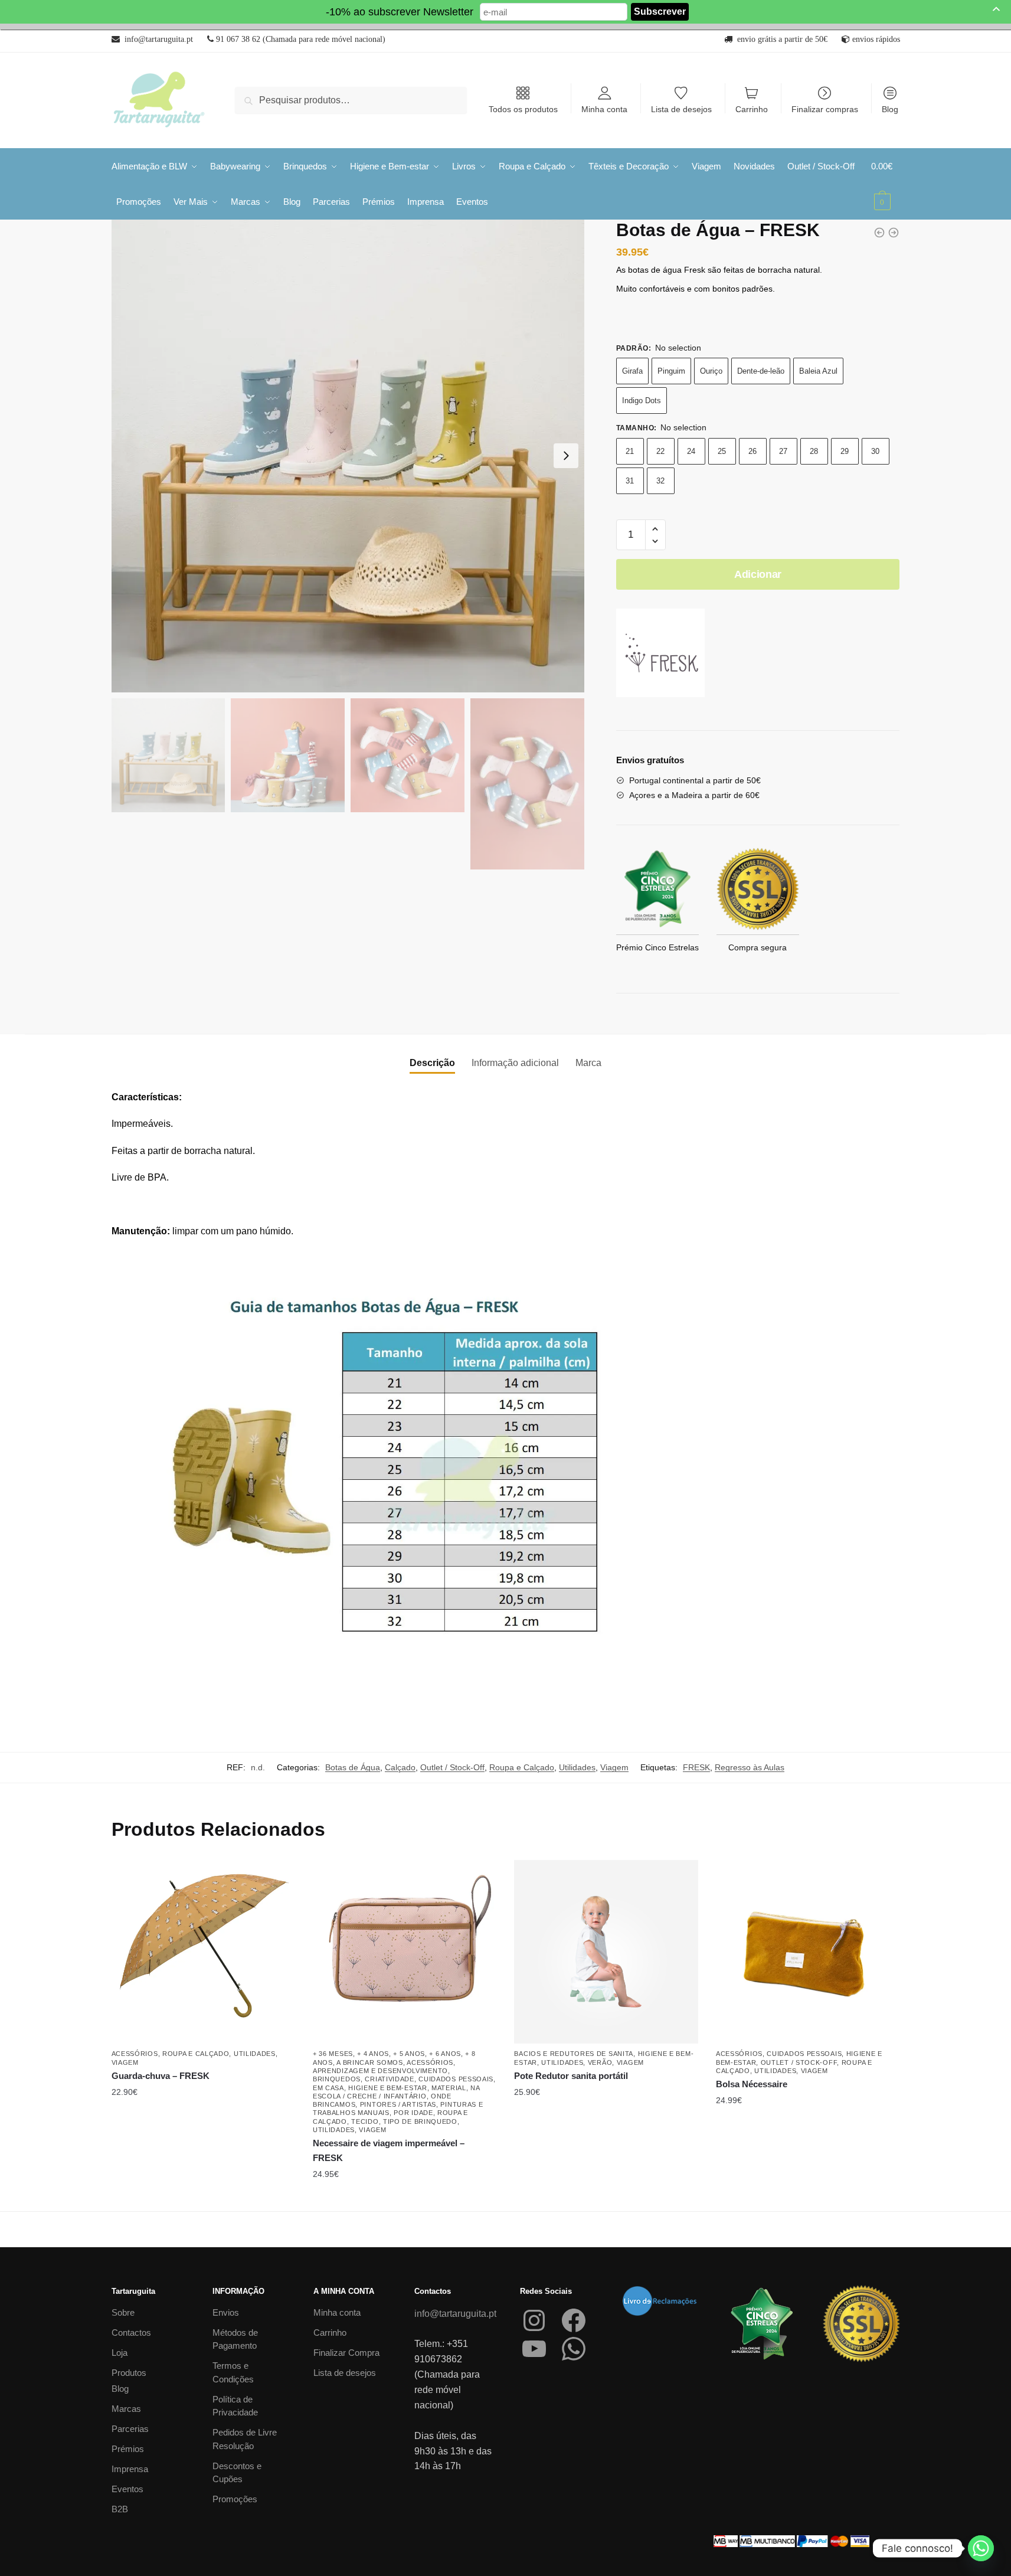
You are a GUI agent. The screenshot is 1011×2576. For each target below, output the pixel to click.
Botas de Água (353, 1767)
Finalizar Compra (346, 2353)
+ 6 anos (445, 2054)
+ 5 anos (409, 2054)
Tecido (365, 2121)
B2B (120, 2509)
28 (814, 451)
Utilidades (577, 1767)
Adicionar (758, 574)
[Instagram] (534, 2320)
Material (449, 2088)
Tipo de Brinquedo (420, 2121)
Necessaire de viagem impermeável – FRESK (389, 2150)
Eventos (127, 2489)
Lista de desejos (681, 109)
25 (722, 451)
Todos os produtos (523, 109)
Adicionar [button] (808, 2198)
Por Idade (413, 2113)
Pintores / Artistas (398, 2104)
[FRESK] (660, 655)
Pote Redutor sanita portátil (571, 2076)
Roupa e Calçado (522, 1767)
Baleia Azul (818, 371)
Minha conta (604, 109)
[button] (655, 529)
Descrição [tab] (432, 1063)
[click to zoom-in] (348, 456)
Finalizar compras (825, 109)
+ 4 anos (373, 2054)
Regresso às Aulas (750, 1767)
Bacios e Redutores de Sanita (574, 2054)
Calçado (400, 1767)
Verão (600, 2062)
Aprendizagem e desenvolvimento (380, 2071)
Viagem (614, 1767)
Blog (890, 109)
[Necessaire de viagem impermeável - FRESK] (879, 233)
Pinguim (671, 371)
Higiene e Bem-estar (387, 2088)
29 (845, 451)
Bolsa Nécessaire (752, 2084)
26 (752, 451)
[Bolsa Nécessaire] (808, 1952)
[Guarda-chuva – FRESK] (203, 1952)
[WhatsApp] (574, 2349)
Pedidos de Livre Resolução (245, 2439)
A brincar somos (370, 2062)
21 (630, 451)
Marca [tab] (588, 1063)
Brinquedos (337, 2079)
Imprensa (130, 2469)
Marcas (126, 2409)
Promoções (235, 2499)
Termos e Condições (233, 2372)
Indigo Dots (642, 401)
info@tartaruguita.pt (455, 2314)
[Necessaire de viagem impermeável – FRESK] (405, 1952)
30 (875, 451)
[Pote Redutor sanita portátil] (606, 1952)
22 (660, 451)
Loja (120, 2353)
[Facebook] (574, 2320)
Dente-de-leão (761, 371)
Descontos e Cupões (237, 2473)
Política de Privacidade (235, 2406)
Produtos (129, 2373)
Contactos (131, 2333)
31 (630, 481)
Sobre (123, 2312)
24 (691, 451)
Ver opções (203, 2198)
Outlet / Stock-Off (452, 1767)
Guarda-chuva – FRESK (161, 2076)
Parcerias (130, 2429)
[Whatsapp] (981, 2548)
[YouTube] (534, 2349)
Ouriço (711, 371)
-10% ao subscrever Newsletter (400, 12)
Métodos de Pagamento (235, 2339)
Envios (226, 2312)
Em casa (328, 2088)
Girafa (632, 371)
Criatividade (389, 2079)
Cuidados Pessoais (456, 2079)
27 (783, 451)
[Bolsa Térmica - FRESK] (894, 233)
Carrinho (752, 109)
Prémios (128, 2449)
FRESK (696, 1767)
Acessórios (135, 2054)
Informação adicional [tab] (515, 1063)
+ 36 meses (333, 2054)
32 (660, 481)
